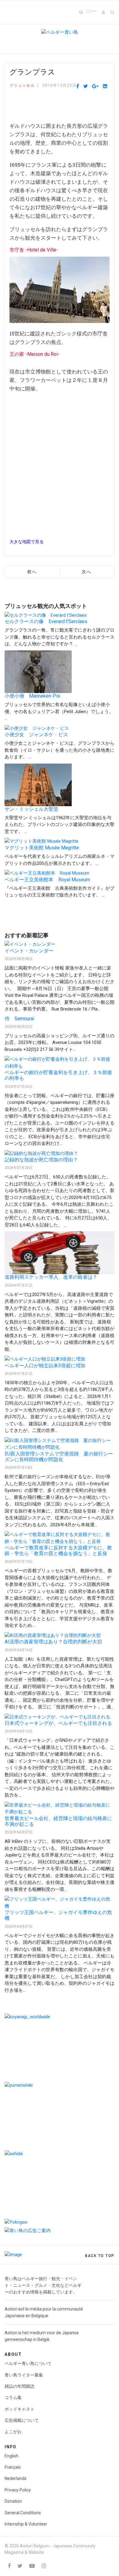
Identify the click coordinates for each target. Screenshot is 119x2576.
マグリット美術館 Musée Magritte (42, 848)
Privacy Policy (18, 2490)
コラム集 (13, 2397)
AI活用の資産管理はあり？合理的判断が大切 (53, 1642)
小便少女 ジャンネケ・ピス (36, 735)
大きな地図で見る (27, 542)
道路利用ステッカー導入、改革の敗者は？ (51, 1277)
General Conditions (23, 2513)
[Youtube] (32, 2566)
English (11, 2456)
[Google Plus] (95, 86)
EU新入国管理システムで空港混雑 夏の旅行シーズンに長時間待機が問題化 (59, 1457)
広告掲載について (22, 2420)
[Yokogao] (60, 2222)
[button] (104, 12)
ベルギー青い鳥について (28, 2363)
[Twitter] (86, 86)
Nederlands (16, 2478)
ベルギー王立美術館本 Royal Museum (47, 880)
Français (13, 2467)
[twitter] (20, 2566)
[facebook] (9, 2566)
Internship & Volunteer (26, 2524)
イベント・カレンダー (29, 951)
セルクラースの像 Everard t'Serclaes (46, 621)
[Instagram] (44, 2566)
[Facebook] (78, 86)
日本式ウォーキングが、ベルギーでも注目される (58, 1723)
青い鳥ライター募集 (24, 2375)
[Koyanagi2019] (60, 2047)
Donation (13, 2501)
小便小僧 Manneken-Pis (32, 696)
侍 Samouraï (20, 1019)
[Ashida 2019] (60, 2184)
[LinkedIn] (105, 86)
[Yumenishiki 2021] (60, 2115)
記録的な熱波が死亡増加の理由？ (41, 1160)
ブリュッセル (22, 85)
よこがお (13, 2432)
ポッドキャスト (20, 2409)
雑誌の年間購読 (20, 2386)
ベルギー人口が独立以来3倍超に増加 (45, 1366)
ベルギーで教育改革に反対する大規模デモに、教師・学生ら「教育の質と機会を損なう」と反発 (58, 1551)
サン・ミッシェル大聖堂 (31, 809)
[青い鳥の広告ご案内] (60, 2231)
